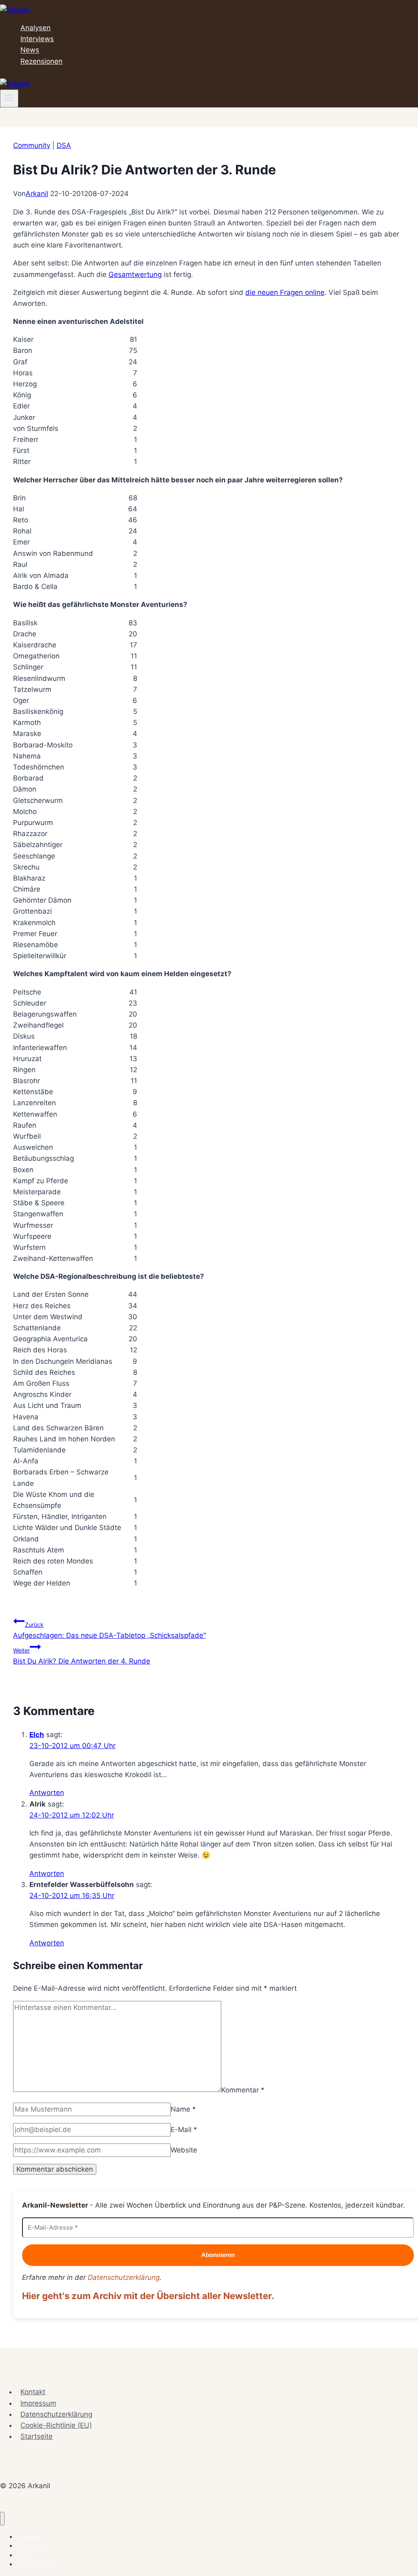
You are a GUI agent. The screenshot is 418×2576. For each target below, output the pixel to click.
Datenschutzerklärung (124, 2277)
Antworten (47, 1793)
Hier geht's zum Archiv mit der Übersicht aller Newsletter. (148, 2296)
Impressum (38, 2403)
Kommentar (243, 2090)
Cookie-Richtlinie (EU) (56, 2425)
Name (183, 2109)
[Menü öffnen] (9, 98)
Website (184, 2150)
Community (32, 145)
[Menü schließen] (2, 2519)
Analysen (36, 28)
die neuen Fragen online (285, 292)
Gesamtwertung (135, 274)
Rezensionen (41, 61)
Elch (37, 1735)
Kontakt (33, 2392)
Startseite (37, 2436)
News (30, 50)
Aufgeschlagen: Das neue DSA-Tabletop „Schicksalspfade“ (109, 1630)
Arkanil (37, 194)
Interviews (37, 39)
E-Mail (184, 2130)
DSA (64, 145)
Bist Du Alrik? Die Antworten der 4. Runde (82, 1656)
